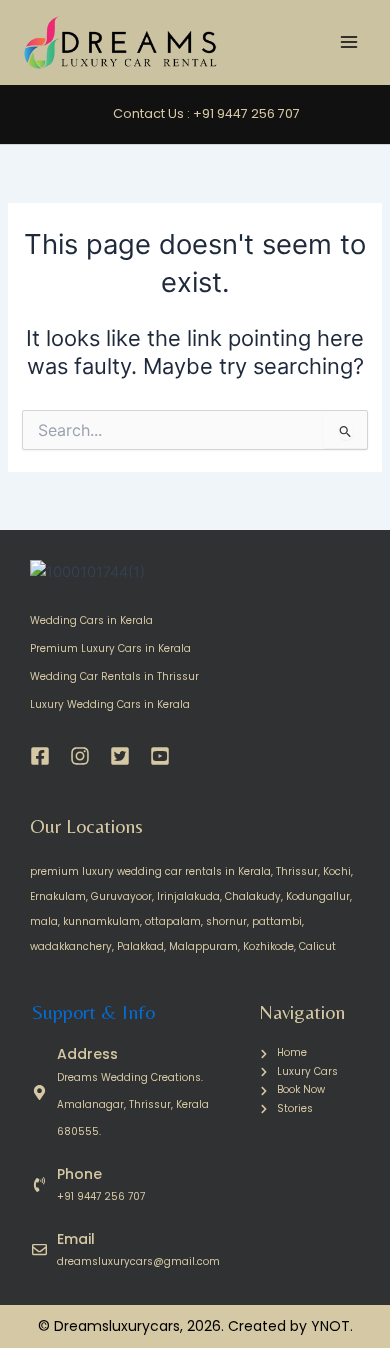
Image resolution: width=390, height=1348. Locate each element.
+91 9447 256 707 (101, 1196)
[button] (226, 114)
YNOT (330, 1326)
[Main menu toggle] (349, 43)
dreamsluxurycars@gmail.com (138, 1261)
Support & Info (93, 1011)
